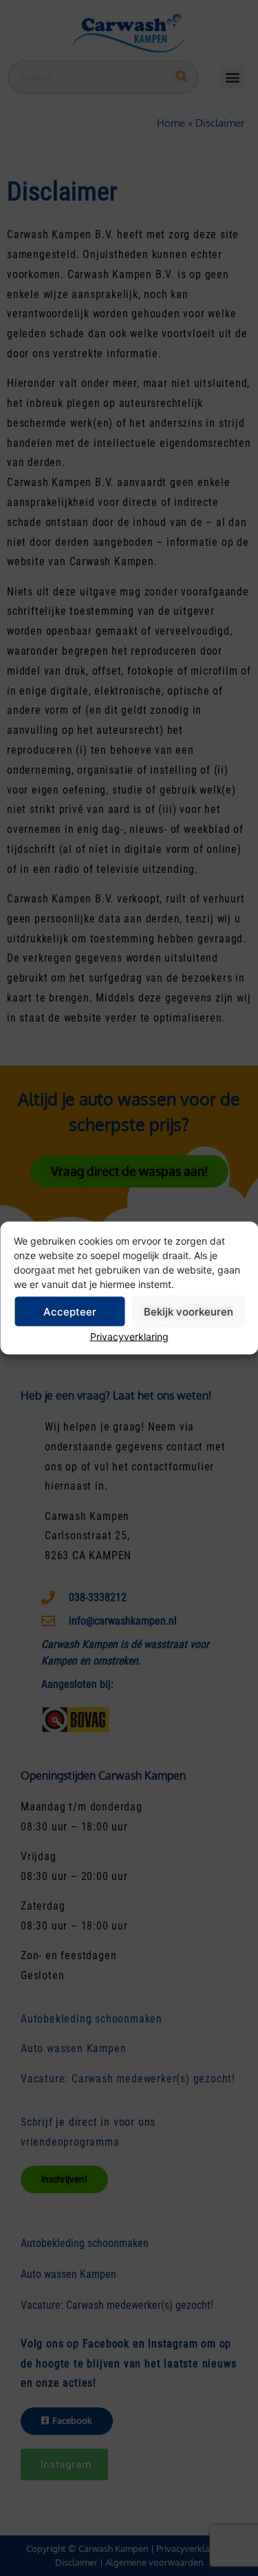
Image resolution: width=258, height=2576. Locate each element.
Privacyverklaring (129, 1337)
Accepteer (70, 1311)
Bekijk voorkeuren (189, 1311)
